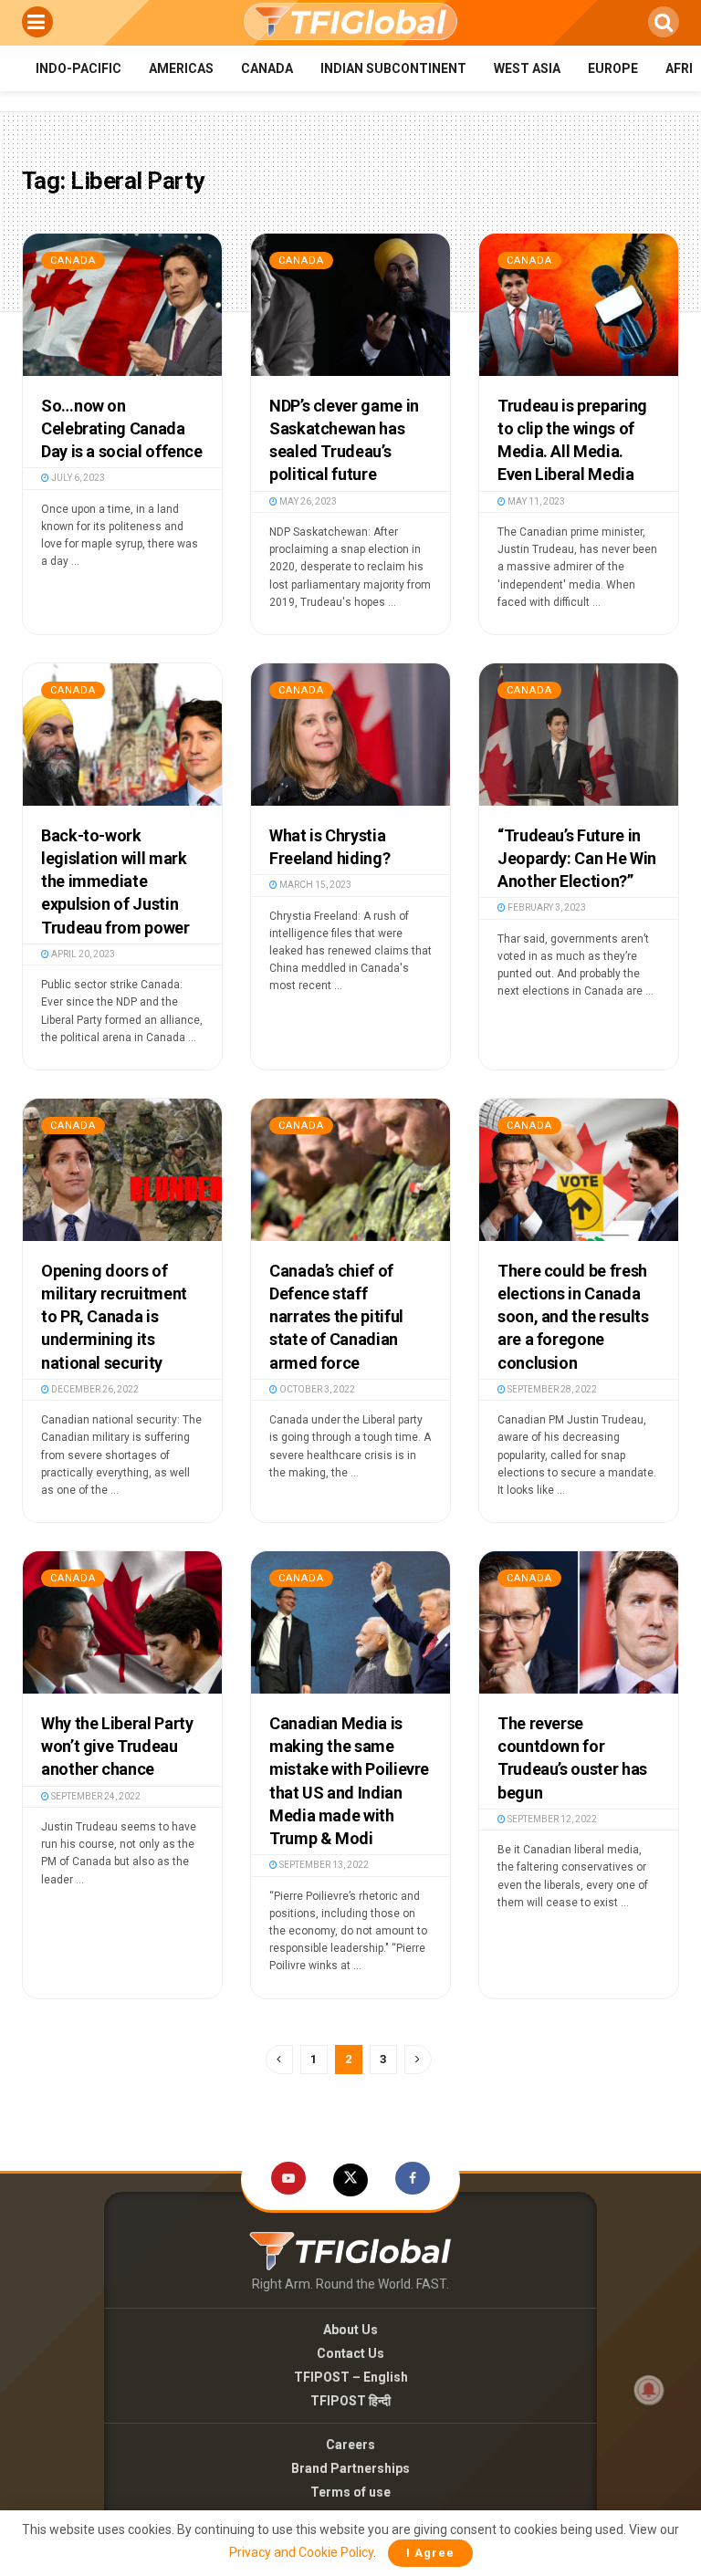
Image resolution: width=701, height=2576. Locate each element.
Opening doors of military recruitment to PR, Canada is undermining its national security (114, 1317)
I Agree (430, 2553)
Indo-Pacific (78, 68)
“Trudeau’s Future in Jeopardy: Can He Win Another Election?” (577, 858)
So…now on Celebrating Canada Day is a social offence (122, 428)
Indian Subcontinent (393, 68)
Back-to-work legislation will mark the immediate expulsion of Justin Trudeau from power (115, 881)
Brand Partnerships (350, 2468)
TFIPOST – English (351, 2377)
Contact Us (350, 2353)
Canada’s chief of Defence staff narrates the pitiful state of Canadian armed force (336, 1317)
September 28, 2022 (551, 1389)
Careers (350, 2445)
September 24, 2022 (95, 1796)
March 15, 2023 (314, 885)
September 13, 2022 (323, 1865)
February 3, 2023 (546, 907)
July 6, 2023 (77, 478)
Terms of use (350, 2492)
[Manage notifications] (649, 2390)
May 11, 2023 (535, 501)
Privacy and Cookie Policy (301, 2552)
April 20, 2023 (82, 954)
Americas (181, 68)
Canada (267, 68)
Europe (613, 68)
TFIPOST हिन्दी (350, 2401)
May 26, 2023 (307, 501)
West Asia (527, 68)
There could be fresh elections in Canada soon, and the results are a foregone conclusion (573, 1317)
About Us (350, 2330)
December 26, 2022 (94, 1389)
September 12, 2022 (551, 1819)
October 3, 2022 (316, 1389)
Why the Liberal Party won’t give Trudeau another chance (117, 1746)
